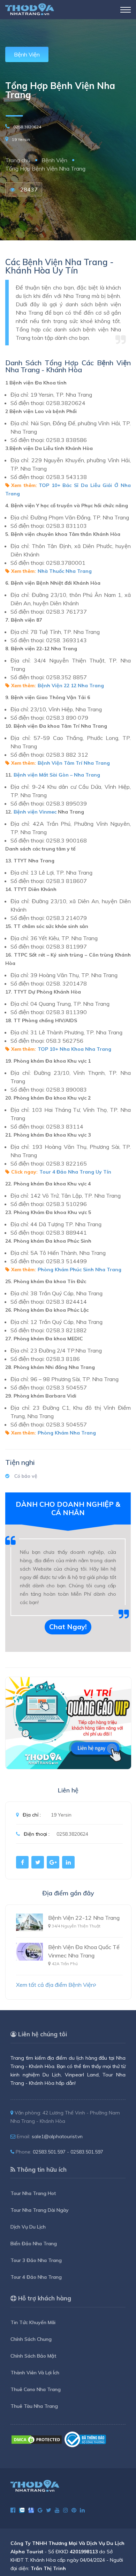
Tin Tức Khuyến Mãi (33, 2322)
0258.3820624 (27, 127)
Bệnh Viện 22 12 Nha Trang (71, 686)
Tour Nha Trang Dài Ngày (40, 2210)
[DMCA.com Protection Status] (37, 2439)
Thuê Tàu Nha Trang (34, 2406)
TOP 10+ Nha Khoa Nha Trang (74, 1049)
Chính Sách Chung (31, 2339)
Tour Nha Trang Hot (33, 2193)
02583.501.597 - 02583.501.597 (68, 2152)
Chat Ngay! (68, 1627)
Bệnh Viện (27, 54)
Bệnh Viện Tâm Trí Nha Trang (74, 763)
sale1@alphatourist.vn (57, 2136)
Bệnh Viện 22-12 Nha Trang (84, 1918)
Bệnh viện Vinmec (35, 812)
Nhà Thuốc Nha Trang (65, 571)
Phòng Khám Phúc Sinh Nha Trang (80, 1270)
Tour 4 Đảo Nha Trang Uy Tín (75, 1172)
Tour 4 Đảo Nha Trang (36, 2277)
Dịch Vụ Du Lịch (28, 2227)
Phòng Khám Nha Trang (67, 1433)
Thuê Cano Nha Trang (36, 2389)
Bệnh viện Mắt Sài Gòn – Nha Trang (57, 775)
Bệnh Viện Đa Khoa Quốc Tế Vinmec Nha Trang (84, 1951)
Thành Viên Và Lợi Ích (35, 2373)
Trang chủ (18, 160)
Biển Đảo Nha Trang (34, 2244)
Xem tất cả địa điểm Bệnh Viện (55, 1985)
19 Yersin (21, 139)
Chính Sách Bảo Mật (33, 2356)
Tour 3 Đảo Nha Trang (36, 2260)
